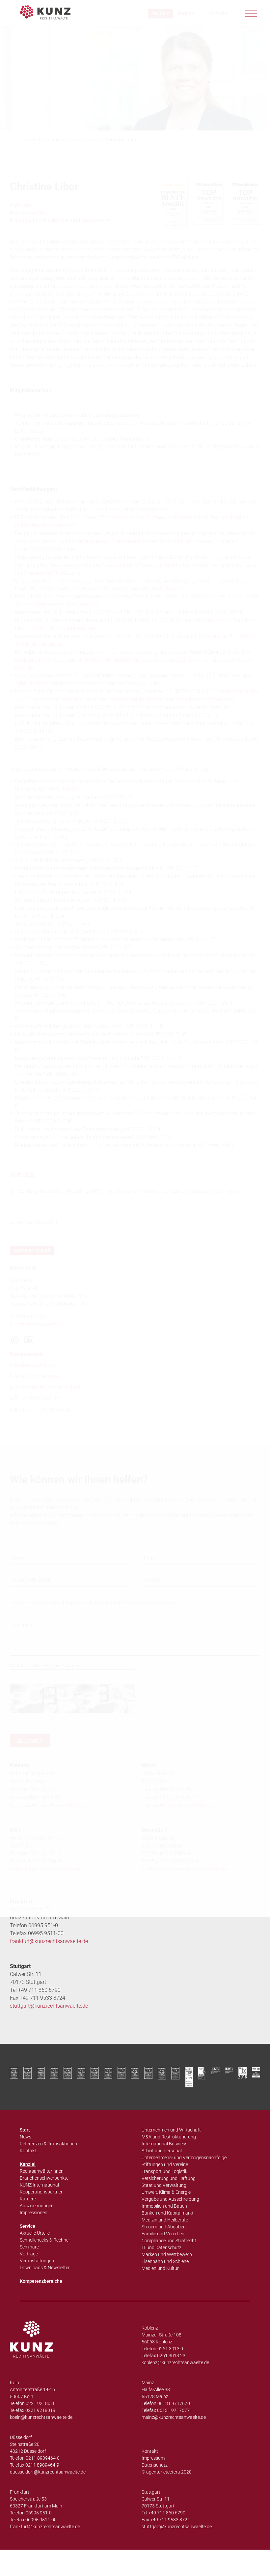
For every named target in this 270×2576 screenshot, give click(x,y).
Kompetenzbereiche (41, 2281)
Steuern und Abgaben (164, 2227)
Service (27, 2226)
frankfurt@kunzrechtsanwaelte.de (49, 1941)
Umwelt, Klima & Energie (166, 2192)
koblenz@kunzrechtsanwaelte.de (175, 2362)
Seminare (29, 2247)
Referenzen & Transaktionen (48, 2144)
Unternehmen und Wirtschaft (171, 2130)
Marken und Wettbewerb (167, 2254)
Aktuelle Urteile (35, 2233)
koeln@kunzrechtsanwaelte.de (41, 2417)
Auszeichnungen (37, 2206)
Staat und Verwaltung (164, 2185)
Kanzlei (28, 2164)
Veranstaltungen (37, 2261)
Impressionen (34, 2213)
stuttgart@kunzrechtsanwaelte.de (49, 2006)
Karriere (28, 2199)
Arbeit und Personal (162, 2151)
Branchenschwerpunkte (44, 2178)
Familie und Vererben (163, 2234)
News (26, 2137)
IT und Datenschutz (162, 2247)
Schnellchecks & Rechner (45, 2240)
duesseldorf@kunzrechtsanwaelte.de (48, 2472)
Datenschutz (155, 2465)
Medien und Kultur (160, 2268)
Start (25, 2130)
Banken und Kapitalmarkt (168, 2213)
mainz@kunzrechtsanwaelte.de (174, 2417)
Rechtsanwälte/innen (42, 2171)
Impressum (153, 2458)
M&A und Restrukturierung (169, 2137)
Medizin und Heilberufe (165, 2220)
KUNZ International (39, 2185)
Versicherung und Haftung (169, 2178)
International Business (164, 2144)
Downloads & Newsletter (45, 2268)
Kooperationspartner (41, 2192)
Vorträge (29, 2254)
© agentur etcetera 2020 (167, 2472)
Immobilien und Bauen (164, 2206)
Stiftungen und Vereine (165, 2164)
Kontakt (28, 2151)
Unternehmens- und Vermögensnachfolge (184, 2158)
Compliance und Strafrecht (169, 2241)
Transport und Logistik (164, 2171)
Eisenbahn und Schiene (165, 2261)
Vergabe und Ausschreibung (170, 2199)
